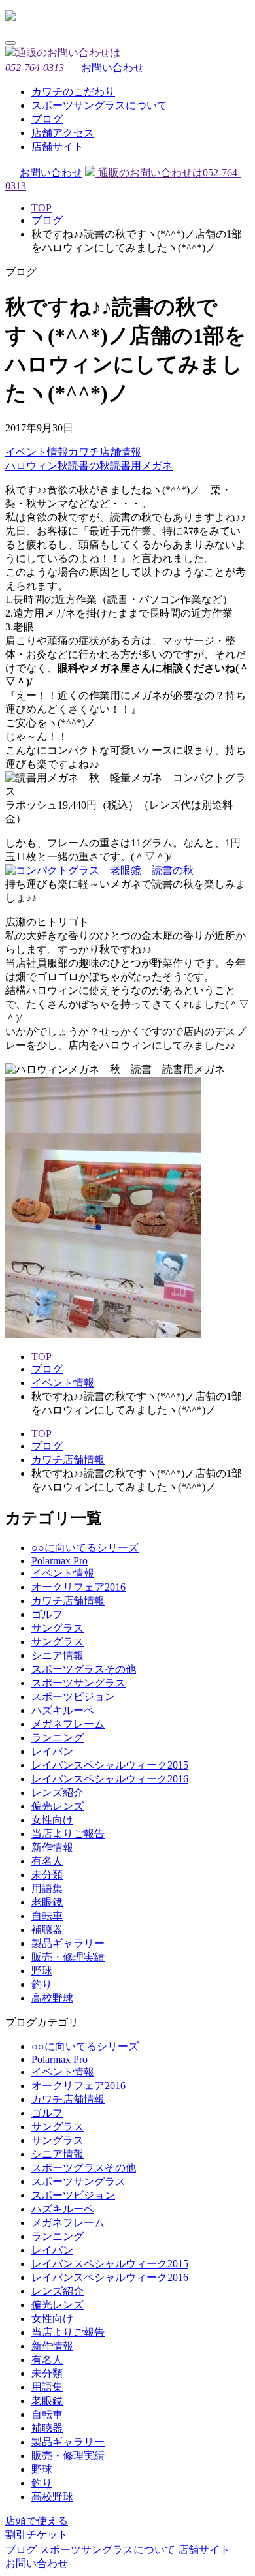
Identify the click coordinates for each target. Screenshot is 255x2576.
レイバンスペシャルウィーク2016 (110, 1779)
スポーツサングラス (78, 1683)
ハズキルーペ (63, 1710)
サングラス (58, 1628)
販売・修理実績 (68, 1957)
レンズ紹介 (58, 1792)
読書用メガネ (141, 466)
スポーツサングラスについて (99, 105)
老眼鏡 (47, 1902)
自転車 (47, 1916)
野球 (42, 1971)
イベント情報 (37, 452)
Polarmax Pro (59, 1561)
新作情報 (52, 1847)
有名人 (47, 1861)
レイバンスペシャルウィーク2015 (110, 1765)
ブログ (47, 119)
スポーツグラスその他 (84, 1669)
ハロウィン (31, 466)
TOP (42, 208)
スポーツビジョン (73, 1697)
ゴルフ (47, 1614)
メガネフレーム (68, 1724)
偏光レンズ (58, 1806)
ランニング (58, 1738)
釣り (42, 1984)
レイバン (52, 1751)
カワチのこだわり (73, 92)
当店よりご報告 (68, 1834)
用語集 (47, 1888)
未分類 (47, 1875)
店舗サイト (58, 147)
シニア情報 (58, 1655)
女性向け (52, 1820)
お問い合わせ (112, 68)
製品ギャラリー (68, 1943)
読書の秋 (89, 466)
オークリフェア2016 (78, 1587)
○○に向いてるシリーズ (85, 1548)
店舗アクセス (63, 133)
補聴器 (47, 1930)
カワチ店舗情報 (105, 452)
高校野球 (52, 1998)
